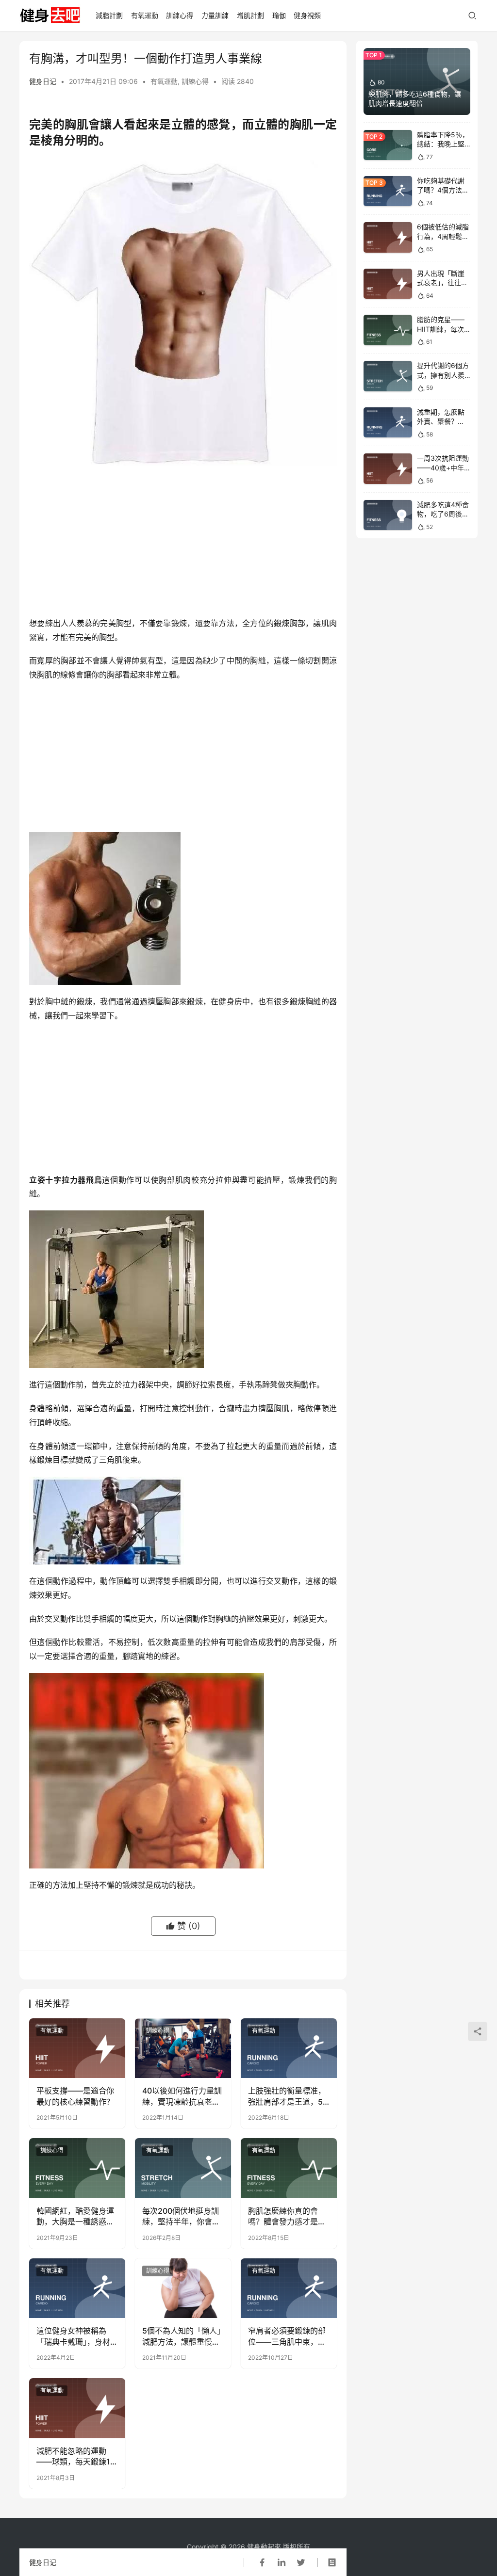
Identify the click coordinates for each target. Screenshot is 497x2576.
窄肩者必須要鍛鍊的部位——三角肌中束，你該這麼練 (287, 2336)
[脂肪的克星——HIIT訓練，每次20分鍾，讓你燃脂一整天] (388, 330)
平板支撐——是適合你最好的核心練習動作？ (75, 2096)
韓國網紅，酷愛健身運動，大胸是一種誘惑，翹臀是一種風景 (75, 2217)
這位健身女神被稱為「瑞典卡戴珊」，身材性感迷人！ (73, 2336)
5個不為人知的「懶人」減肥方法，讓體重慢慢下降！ (182, 2336)
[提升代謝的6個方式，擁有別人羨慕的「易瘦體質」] (388, 376)
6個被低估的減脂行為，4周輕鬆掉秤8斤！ (443, 236)
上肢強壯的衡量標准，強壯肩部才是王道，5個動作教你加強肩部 (287, 2096)
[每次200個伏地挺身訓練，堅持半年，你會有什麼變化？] (183, 2168)
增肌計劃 (250, 15)
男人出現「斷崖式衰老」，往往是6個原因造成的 (442, 283)
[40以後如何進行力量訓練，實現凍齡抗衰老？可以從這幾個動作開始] (183, 2048)
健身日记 (43, 81)
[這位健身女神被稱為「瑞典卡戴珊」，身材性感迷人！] (77, 2288)
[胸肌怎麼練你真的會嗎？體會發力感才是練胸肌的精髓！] (289, 2168)
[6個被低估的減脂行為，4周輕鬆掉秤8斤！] (388, 237)
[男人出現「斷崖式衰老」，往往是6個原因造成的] (388, 284)
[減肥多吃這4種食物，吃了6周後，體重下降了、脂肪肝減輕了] (388, 515)
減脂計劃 (109, 15)
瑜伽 (279, 15)
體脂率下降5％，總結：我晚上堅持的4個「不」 (443, 144)
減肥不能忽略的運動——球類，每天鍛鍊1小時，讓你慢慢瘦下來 (75, 2457)
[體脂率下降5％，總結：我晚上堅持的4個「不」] (388, 145)
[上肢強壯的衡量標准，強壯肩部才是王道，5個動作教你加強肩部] (289, 2048)
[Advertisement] (183, 544)
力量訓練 (215, 15)
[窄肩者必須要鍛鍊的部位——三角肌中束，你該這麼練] (289, 2288)
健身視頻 (307, 15)
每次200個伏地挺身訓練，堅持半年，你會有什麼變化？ (181, 2217)
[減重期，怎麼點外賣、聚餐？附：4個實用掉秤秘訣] (388, 423)
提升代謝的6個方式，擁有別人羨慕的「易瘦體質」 (444, 375)
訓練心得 (180, 15)
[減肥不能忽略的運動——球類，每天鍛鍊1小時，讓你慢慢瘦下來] (77, 2408)
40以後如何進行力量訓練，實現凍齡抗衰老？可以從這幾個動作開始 (182, 2096)
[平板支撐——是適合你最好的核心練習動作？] (77, 2048)
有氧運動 (145, 15)
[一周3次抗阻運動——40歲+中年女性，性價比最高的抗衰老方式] (388, 469)
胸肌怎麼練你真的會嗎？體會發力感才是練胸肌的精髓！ (287, 2217)
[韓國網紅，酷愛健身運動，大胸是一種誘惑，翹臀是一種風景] (77, 2168)
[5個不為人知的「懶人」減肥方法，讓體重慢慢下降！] (183, 2288)
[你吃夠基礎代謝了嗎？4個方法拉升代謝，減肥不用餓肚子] (388, 191)
